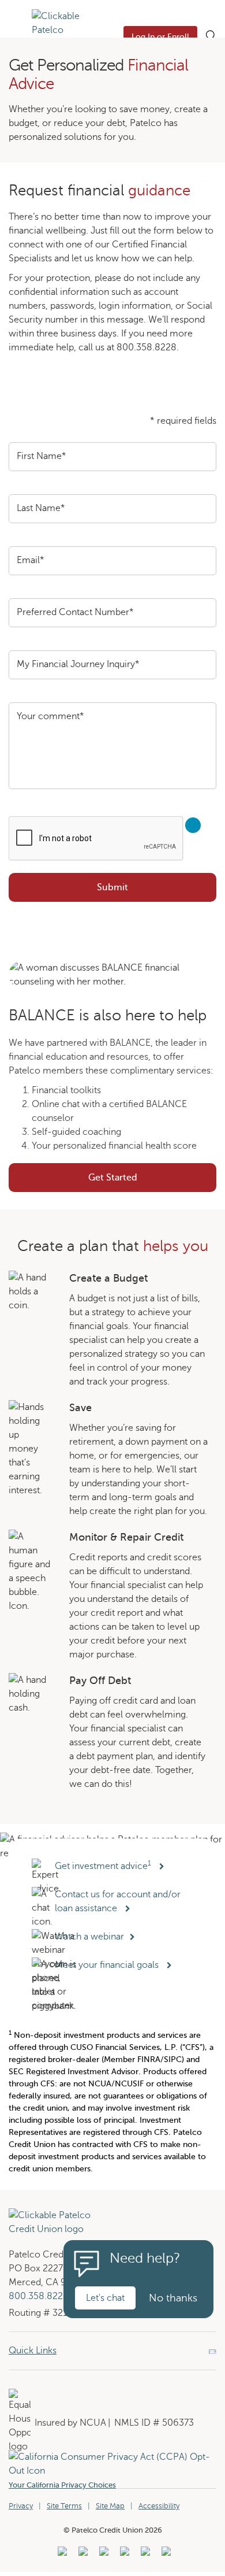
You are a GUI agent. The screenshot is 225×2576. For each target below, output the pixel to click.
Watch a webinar (91, 1937)
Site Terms (64, 2506)
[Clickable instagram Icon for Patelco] (123, 2555)
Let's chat (105, 2298)
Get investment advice (103, 1866)
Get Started (152, 1181)
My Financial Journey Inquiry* (78, 664)
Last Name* (41, 508)
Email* (31, 560)
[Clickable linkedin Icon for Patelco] (61, 2555)
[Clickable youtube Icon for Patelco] (82, 2555)
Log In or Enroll (160, 37)
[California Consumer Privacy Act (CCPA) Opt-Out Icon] (112, 2457)
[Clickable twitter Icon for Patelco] (144, 2555)
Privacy (21, 2506)
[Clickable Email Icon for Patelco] (165, 2555)
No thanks (173, 2298)
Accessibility (159, 2506)
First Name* (42, 456)
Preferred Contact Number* (75, 612)
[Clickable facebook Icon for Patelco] (102, 2555)
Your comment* (50, 716)
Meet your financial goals (108, 1965)
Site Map (110, 2506)
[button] (16, 36)
